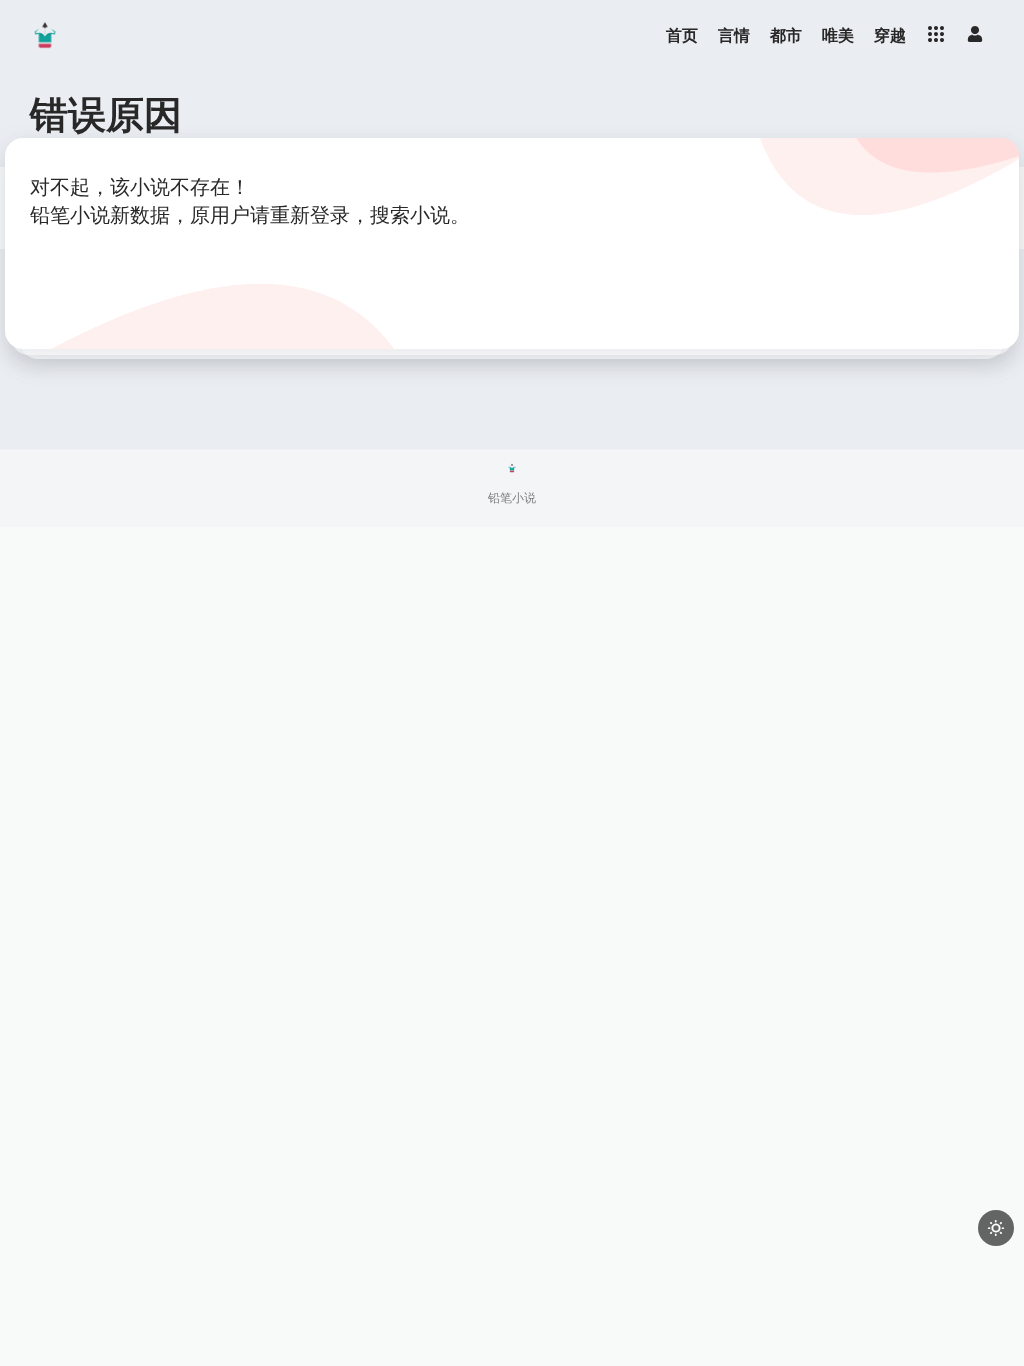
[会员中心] (975, 34)
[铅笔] (45, 35)
